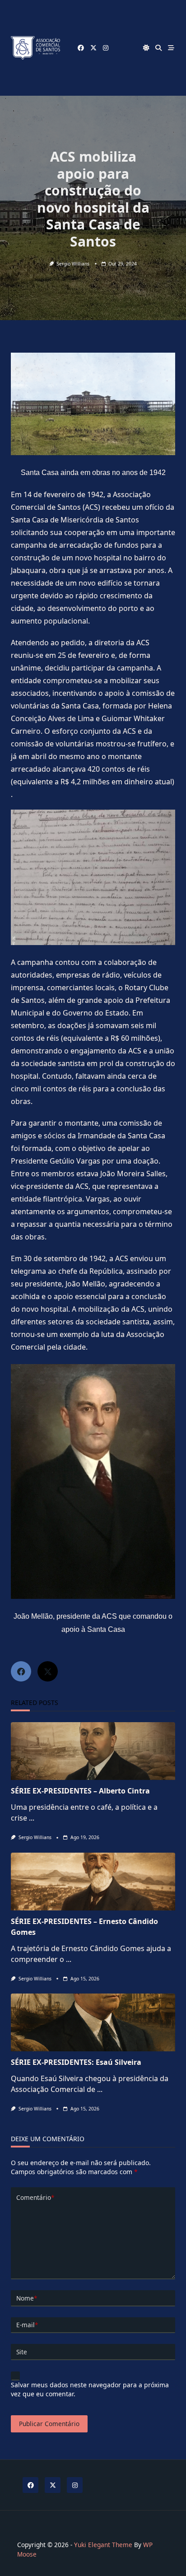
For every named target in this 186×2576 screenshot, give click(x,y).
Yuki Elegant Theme (103, 2545)
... (32, 1818)
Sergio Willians (73, 264)
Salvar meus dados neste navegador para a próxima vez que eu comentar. (90, 2389)
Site (22, 2352)
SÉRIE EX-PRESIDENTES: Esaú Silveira (76, 2062)
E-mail (27, 2325)
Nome (27, 2298)
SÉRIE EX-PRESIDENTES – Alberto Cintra (80, 1791)
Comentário (35, 2197)
